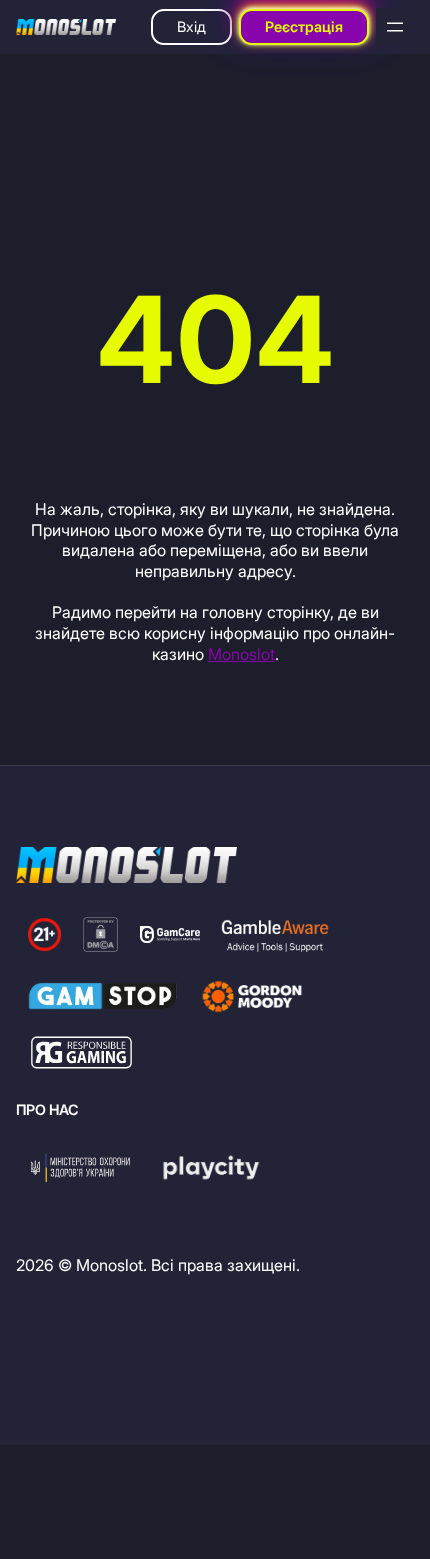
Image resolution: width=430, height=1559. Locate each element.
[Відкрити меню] (395, 27)
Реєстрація (304, 26)
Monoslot (241, 654)
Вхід (191, 26)
